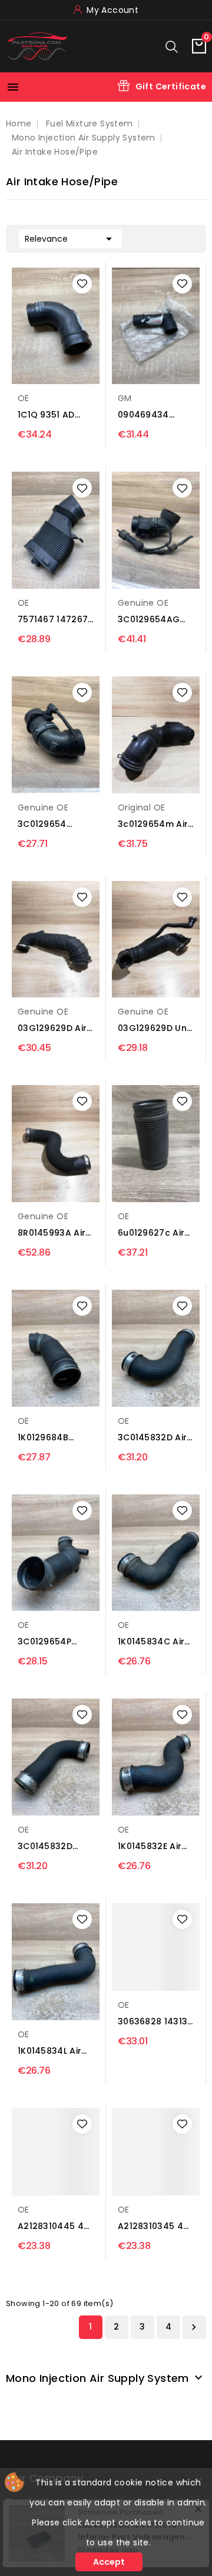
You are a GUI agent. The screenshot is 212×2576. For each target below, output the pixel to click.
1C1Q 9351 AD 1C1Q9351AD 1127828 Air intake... (46, 415)
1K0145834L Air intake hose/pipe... (49, 2051)
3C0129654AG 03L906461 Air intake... (149, 620)
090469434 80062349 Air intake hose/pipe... (147, 415)
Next (194, 2327)
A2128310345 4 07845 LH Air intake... (150, 2226)
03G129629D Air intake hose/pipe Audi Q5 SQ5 (56, 1028)
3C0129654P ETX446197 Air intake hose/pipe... (48, 1642)
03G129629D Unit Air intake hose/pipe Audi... (155, 1028)
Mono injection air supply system (97, 2378)
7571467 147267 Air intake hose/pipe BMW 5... (53, 620)
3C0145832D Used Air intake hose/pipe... (51, 1846)
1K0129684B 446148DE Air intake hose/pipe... (46, 1438)
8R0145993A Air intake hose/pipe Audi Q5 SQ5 (56, 1233)
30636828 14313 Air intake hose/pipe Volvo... (153, 2022)
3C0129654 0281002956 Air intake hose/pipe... (51, 824)
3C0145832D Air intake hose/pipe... (152, 1438)
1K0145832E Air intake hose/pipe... (150, 1846)
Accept (109, 2562)
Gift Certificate (171, 86)
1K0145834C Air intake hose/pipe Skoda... (156, 1642)
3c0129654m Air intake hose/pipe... (153, 824)
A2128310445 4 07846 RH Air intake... (51, 2226)
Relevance (70, 239)
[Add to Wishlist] (82, 284)
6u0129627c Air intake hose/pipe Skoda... (156, 1233)
